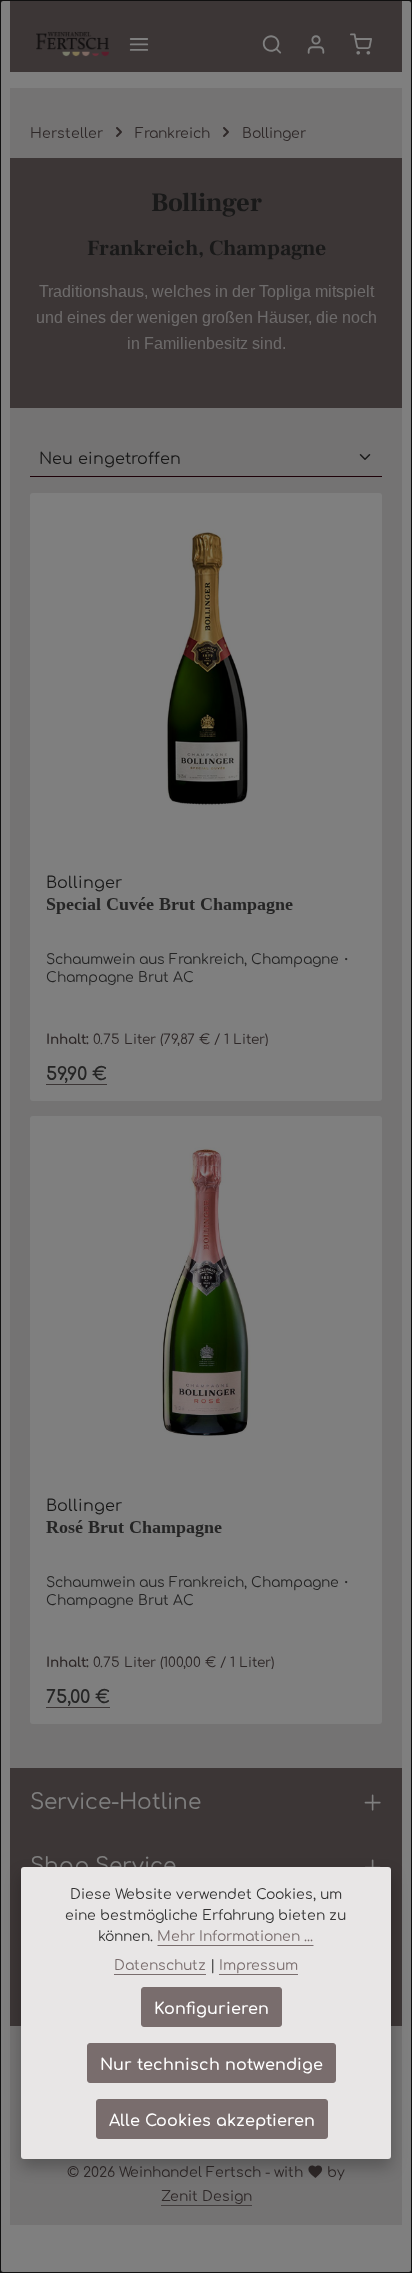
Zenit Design (206, 2195)
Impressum (258, 1964)
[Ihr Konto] (316, 44)
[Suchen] (272, 44)
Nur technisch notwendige (211, 2063)
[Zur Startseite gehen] (72, 44)
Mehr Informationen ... (235, 1935)
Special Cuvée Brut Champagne (169, 904)
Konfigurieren (211, 2007)
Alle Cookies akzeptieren (212, 2119)
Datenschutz (160, 1964)
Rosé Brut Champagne (134, 1527)
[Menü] (139, 44)
